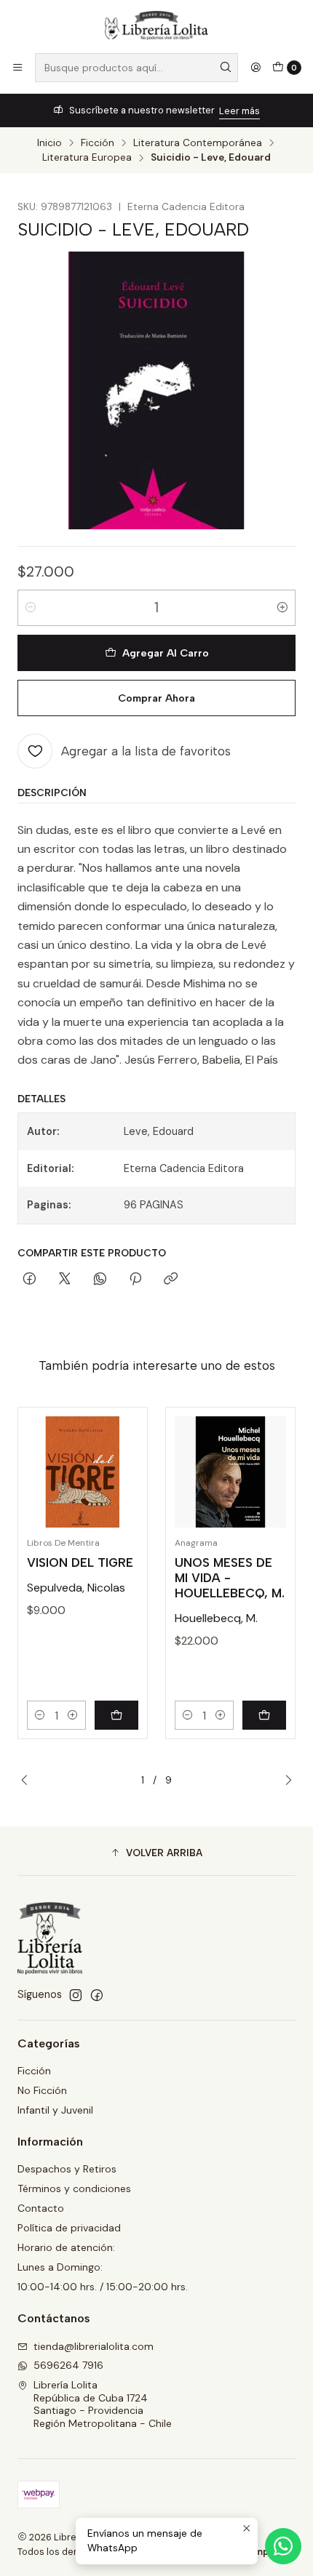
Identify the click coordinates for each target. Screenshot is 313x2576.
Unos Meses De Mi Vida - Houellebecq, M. (230, 1578)
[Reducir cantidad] (31, 608)
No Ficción (42, 2090)
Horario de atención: (66, 2247)
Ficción (98, 143)
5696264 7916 (68, 2365)
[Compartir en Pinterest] (135, 1280)
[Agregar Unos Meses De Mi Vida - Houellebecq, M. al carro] (264, 1715)
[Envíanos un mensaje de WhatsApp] (283, 2546)
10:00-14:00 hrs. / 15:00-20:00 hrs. (103, 2287)
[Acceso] (255, 68)
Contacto (41, 2208)
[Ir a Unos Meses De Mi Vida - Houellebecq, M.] (230, 1472)
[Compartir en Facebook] (29, 1280)
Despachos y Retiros (67, 2169)
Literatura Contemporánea (198, 143)
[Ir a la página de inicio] (156, 25)
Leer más (239, 111)
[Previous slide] (28, 1781)
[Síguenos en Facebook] (97, 1995)
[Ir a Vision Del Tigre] (83, 1472)
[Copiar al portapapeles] (171, 1280)
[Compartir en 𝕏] (65, 1280)
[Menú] (17, 68)
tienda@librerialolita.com (94, 2346)
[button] (156, 1853)
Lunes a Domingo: (60, 2267)
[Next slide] (285, 1781)
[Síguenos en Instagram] (76, 1995)
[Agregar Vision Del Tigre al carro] (116, 1715)
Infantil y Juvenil (55, 2110)
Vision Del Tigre (80, 1562)
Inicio (49, 143)
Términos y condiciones (74, 2188)
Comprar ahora (156, 698)
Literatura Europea (87, 158)
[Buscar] (226, 68)
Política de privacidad (69, 2228)
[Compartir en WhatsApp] (100, 1280)
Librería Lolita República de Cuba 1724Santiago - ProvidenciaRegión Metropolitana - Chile (103, 2404)
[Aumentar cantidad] (282, 608)
